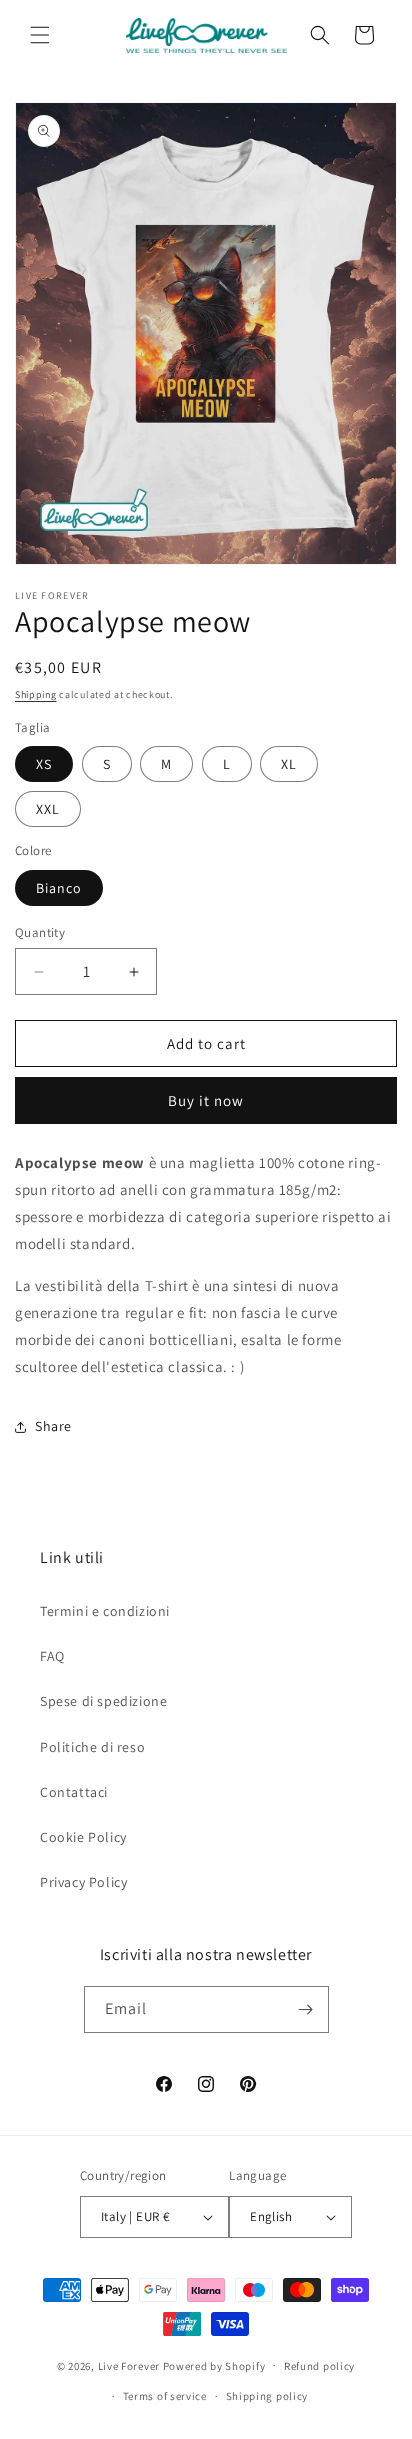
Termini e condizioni (105, 1611)
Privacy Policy (83, 1882)
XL (289, 764)
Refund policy (319, 2366)
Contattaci (74, 1792)
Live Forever (129, 2365)
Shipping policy (267, 2396)
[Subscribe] (306, 2009)
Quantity (40, 932)
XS (44, 764)
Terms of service (165, 2396)
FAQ (52, 1656)
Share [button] (53, 1426)
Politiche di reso (92, 1747)
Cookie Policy (83, 1837)
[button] (40, 35)
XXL (48, 809)
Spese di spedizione (103, 1701)
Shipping (36, 694)
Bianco (59, 888)
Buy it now (206, 1100)
